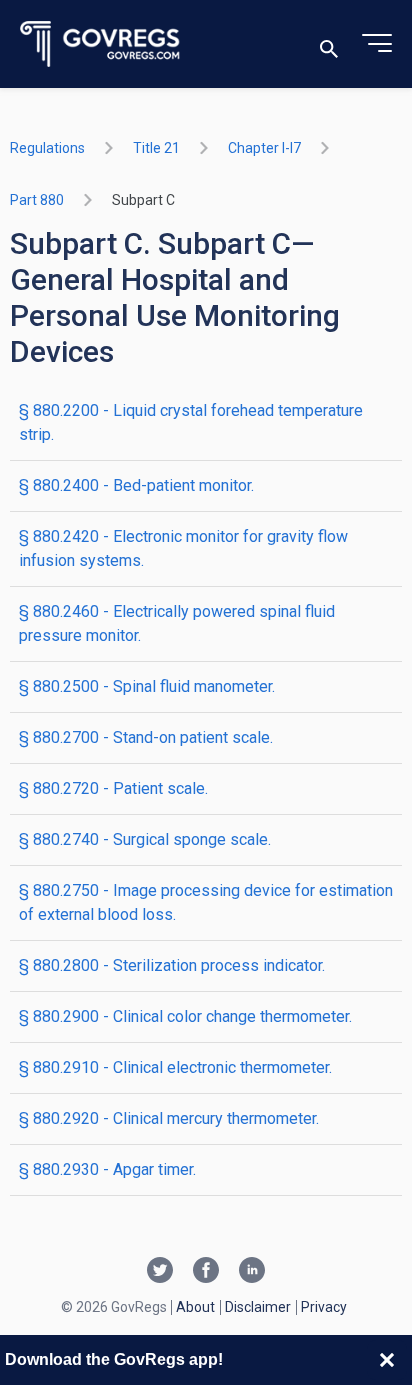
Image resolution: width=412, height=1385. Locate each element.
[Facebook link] (206, 1272)
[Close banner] (387, 1360)
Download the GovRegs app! (114, 1359)
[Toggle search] (329, 44)
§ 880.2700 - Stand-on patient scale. (146, 737)
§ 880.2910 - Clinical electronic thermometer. (175, 1067)
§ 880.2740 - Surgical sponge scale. (145, 839)
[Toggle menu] (377, 44)
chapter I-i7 (264, 148)
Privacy (324, 1307)
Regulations (47, 148)
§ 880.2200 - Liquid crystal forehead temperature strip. (191, 422)
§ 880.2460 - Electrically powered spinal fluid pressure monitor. (177, 623)
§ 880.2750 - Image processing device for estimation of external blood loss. (206, 902)
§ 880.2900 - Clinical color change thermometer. (185, 1016)
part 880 (37, 200)
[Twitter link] (160, 1272)
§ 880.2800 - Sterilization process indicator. (172, 965)
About (195, 1307)
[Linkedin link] (252, 1272)
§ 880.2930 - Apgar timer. (107, 1169)
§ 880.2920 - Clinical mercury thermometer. (169, 1118)
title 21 (156, 148)
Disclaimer (258, 1307)
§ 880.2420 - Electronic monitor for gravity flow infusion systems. (183, 548)
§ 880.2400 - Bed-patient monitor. (136, 485)
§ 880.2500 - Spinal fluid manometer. (147, 686)
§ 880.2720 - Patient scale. (113, 788)
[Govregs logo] (100, 44)
